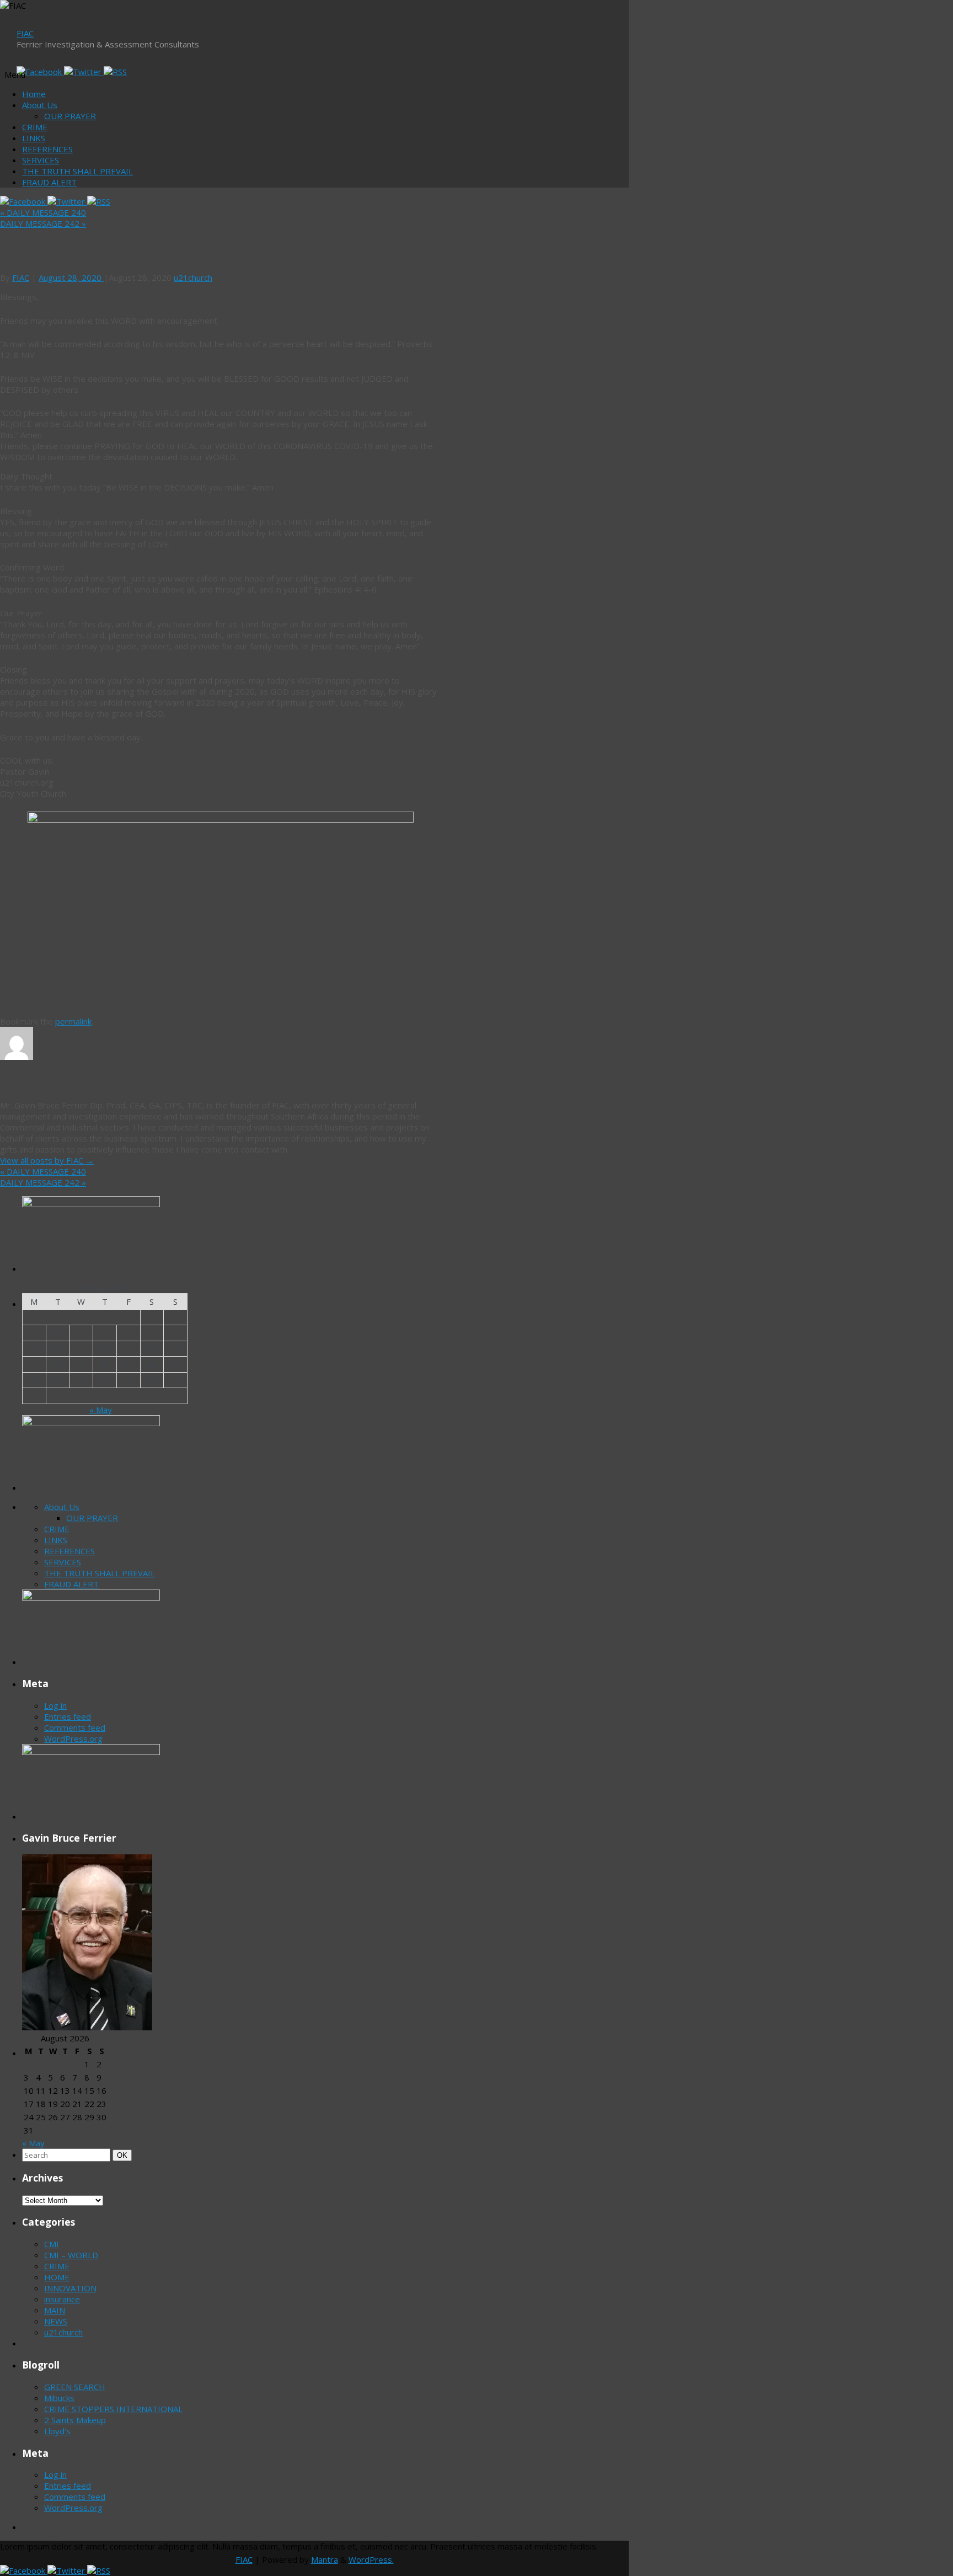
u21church (193, 278)
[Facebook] (40, 72)
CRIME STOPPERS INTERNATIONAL (113, 2409)
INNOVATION (70, 2288)
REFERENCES (47, 149)
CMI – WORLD (71, 2255)
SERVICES (41, 160)
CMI (52, 2244)
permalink (73, 1021)
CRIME (35, 127)
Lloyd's (57, 2431)
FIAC (25, 33)
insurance (62, 2299)
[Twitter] (84, 72)
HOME (57, 2277)
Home (34, 94)
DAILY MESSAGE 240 (43, 212)
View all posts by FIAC (47, 1160)
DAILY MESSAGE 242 (43, 223)
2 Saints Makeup (75, 2420)
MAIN (55, 2310)
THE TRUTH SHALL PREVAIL (77, 171)
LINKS (34, 138)
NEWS (56, 2321)
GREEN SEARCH (75, 2387)
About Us (40, 105)
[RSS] (115, 72)
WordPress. (371, 2559)
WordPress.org (73, 1738)
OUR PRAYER (70, 116)
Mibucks (59, 2398)
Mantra (325, 2559)
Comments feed (75, 1727)
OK (124, 2155)
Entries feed (68, 1716)
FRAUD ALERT (49, 182)
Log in (55, 1705)
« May (101, 1410)
